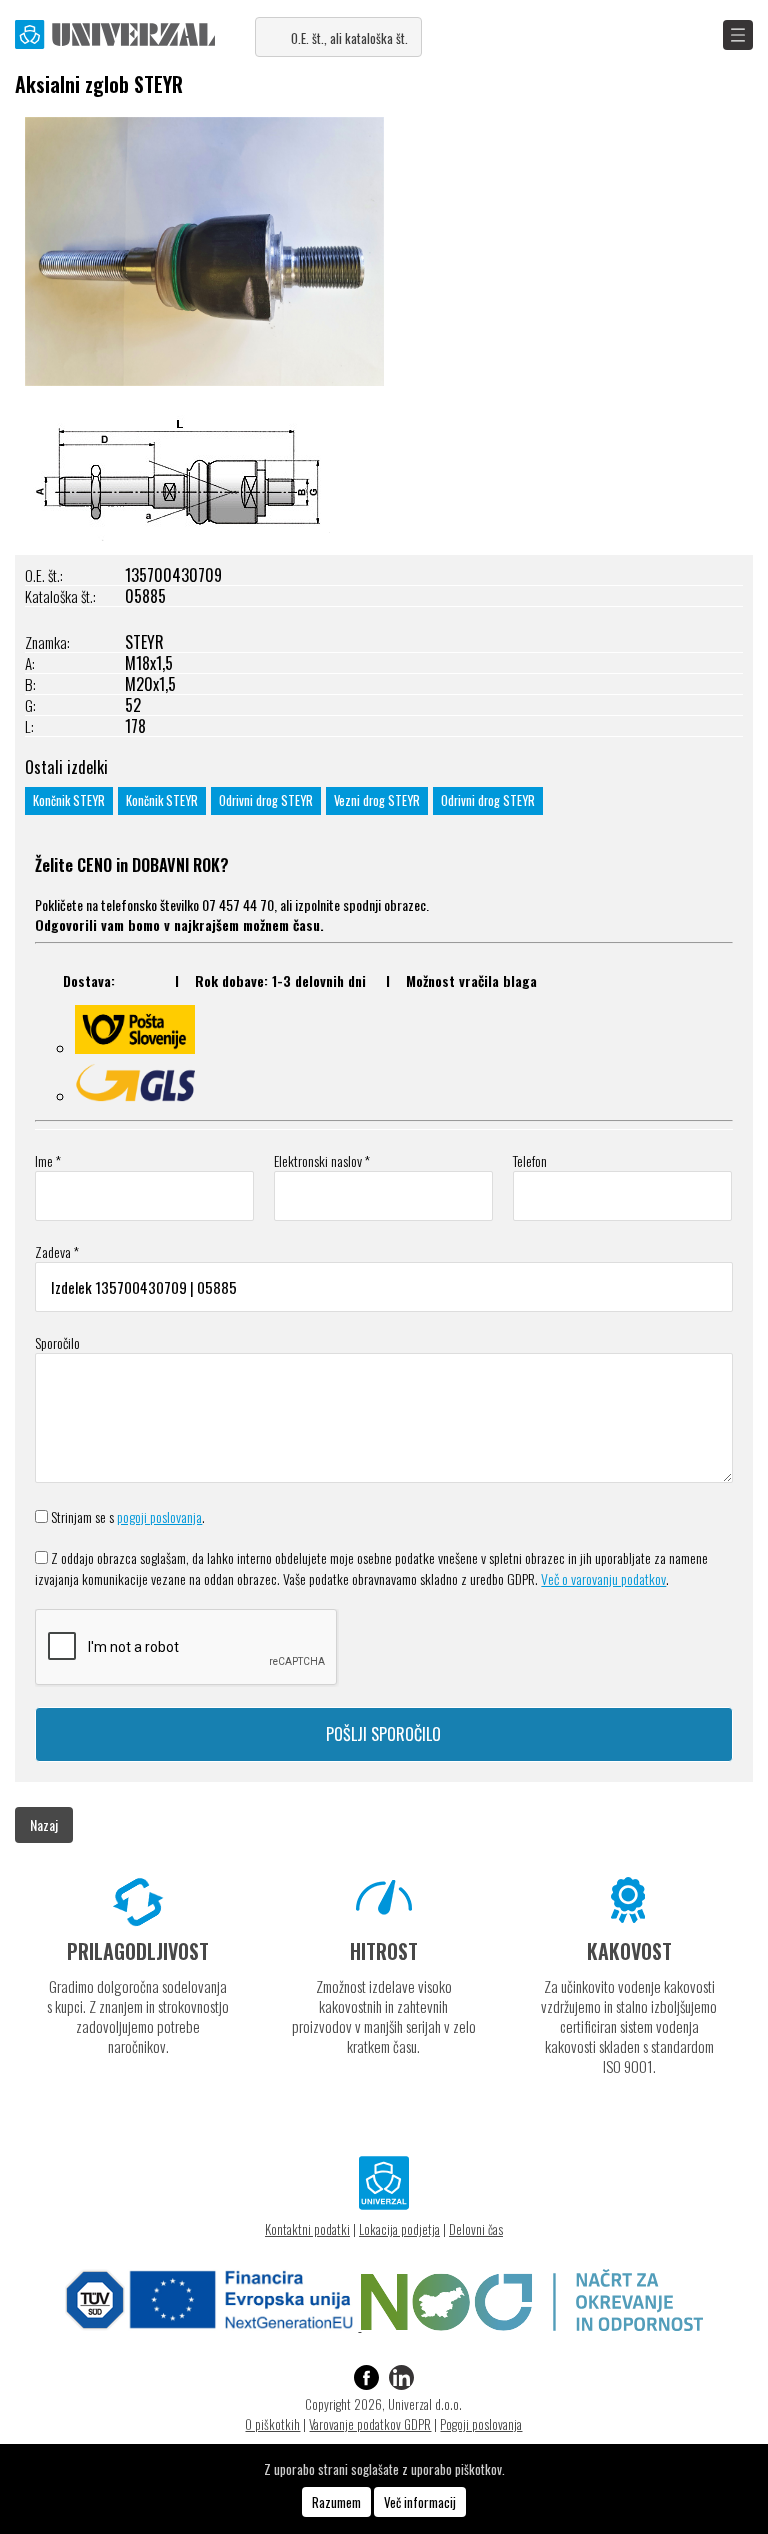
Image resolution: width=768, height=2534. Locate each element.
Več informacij (420, 2502)
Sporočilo (57, 1342)
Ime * (48, 1160)
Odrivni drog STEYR (266, 800)
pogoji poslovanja (159, 1516)
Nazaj (44, 1824)
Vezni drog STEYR (377, 800)
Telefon (530, 1160)
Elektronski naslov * (322, 1160)
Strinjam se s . (128, 1516)
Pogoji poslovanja (481, 2424)
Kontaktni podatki (307, 2229)
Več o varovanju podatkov (603, 1578)
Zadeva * (57, 1251)
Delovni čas (476, 2229)
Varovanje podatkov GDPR (370, 2424)
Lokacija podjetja (399, 2229)
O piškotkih (272, 2424)
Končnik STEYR (69, 800)
